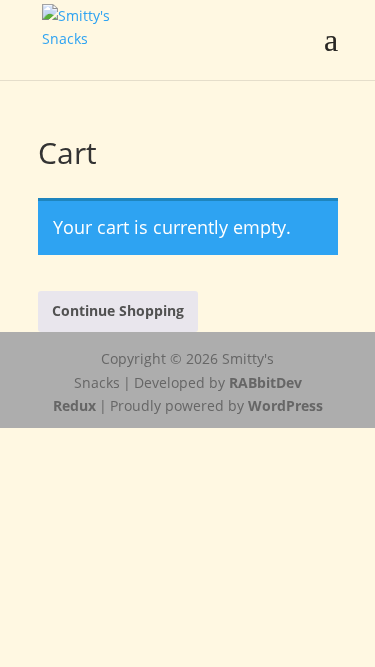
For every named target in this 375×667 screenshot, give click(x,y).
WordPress (285, 405)
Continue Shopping (118, 310)
